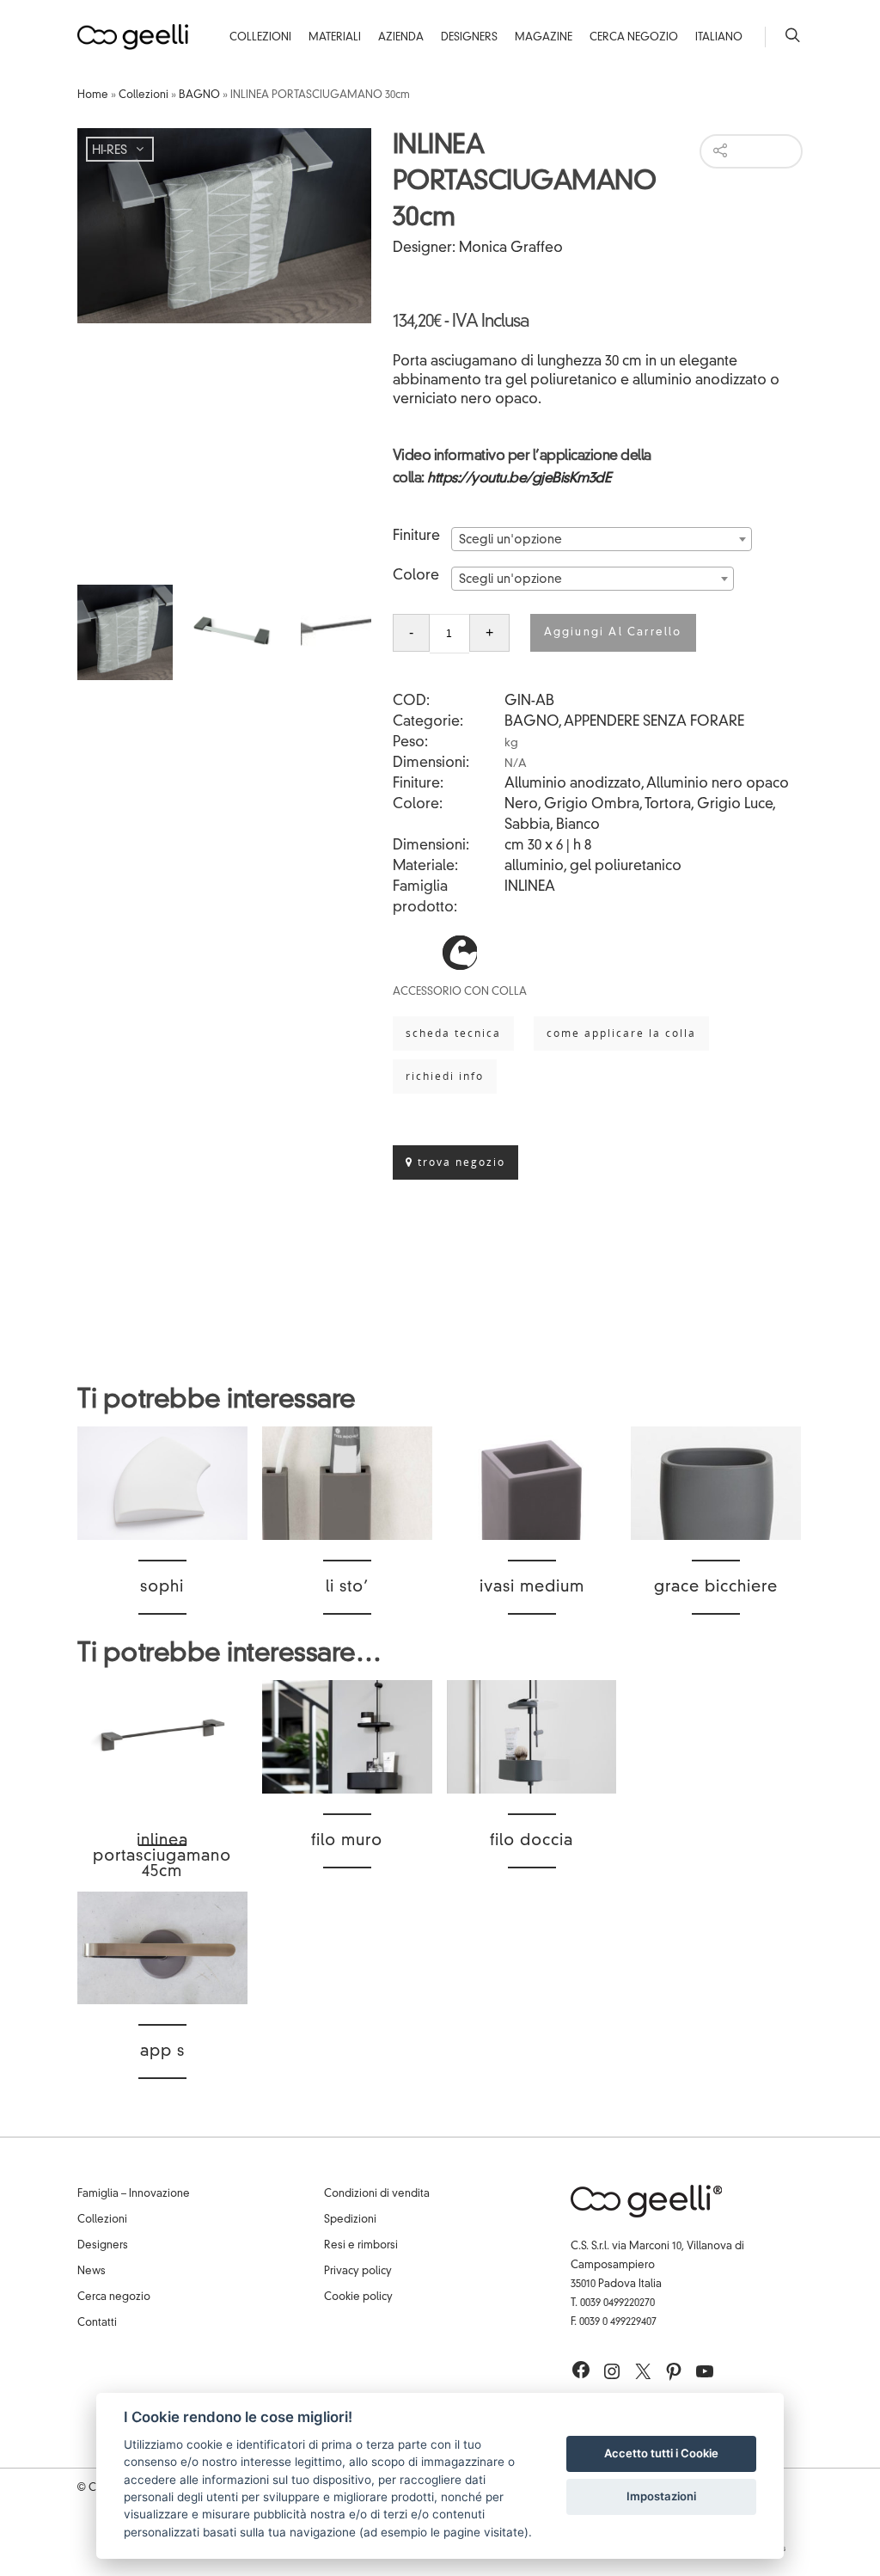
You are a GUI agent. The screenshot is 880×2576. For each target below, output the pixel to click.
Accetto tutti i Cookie (661, 2453)
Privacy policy (358, 2272)
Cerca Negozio (634, 38)
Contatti (97, 2323)
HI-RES (110, 150)
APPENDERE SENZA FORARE (654, 722)
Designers (469, 38)
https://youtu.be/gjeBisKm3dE (519, 479)
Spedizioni (350, 2220)
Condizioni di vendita (377, 2194)
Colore (416, 576)
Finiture (416, 537)
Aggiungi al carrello (613, 633)
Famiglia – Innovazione (134, 2194)
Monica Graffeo (511, 248)
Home (93, 95)
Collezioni (260, 38)
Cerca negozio (114, 2297)
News (92, 2272)
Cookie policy (358, 2297)
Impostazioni (661, 2496)
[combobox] (602, 539)
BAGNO (199, 95)
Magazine (544, 38)
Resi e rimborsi (361, 2246)
